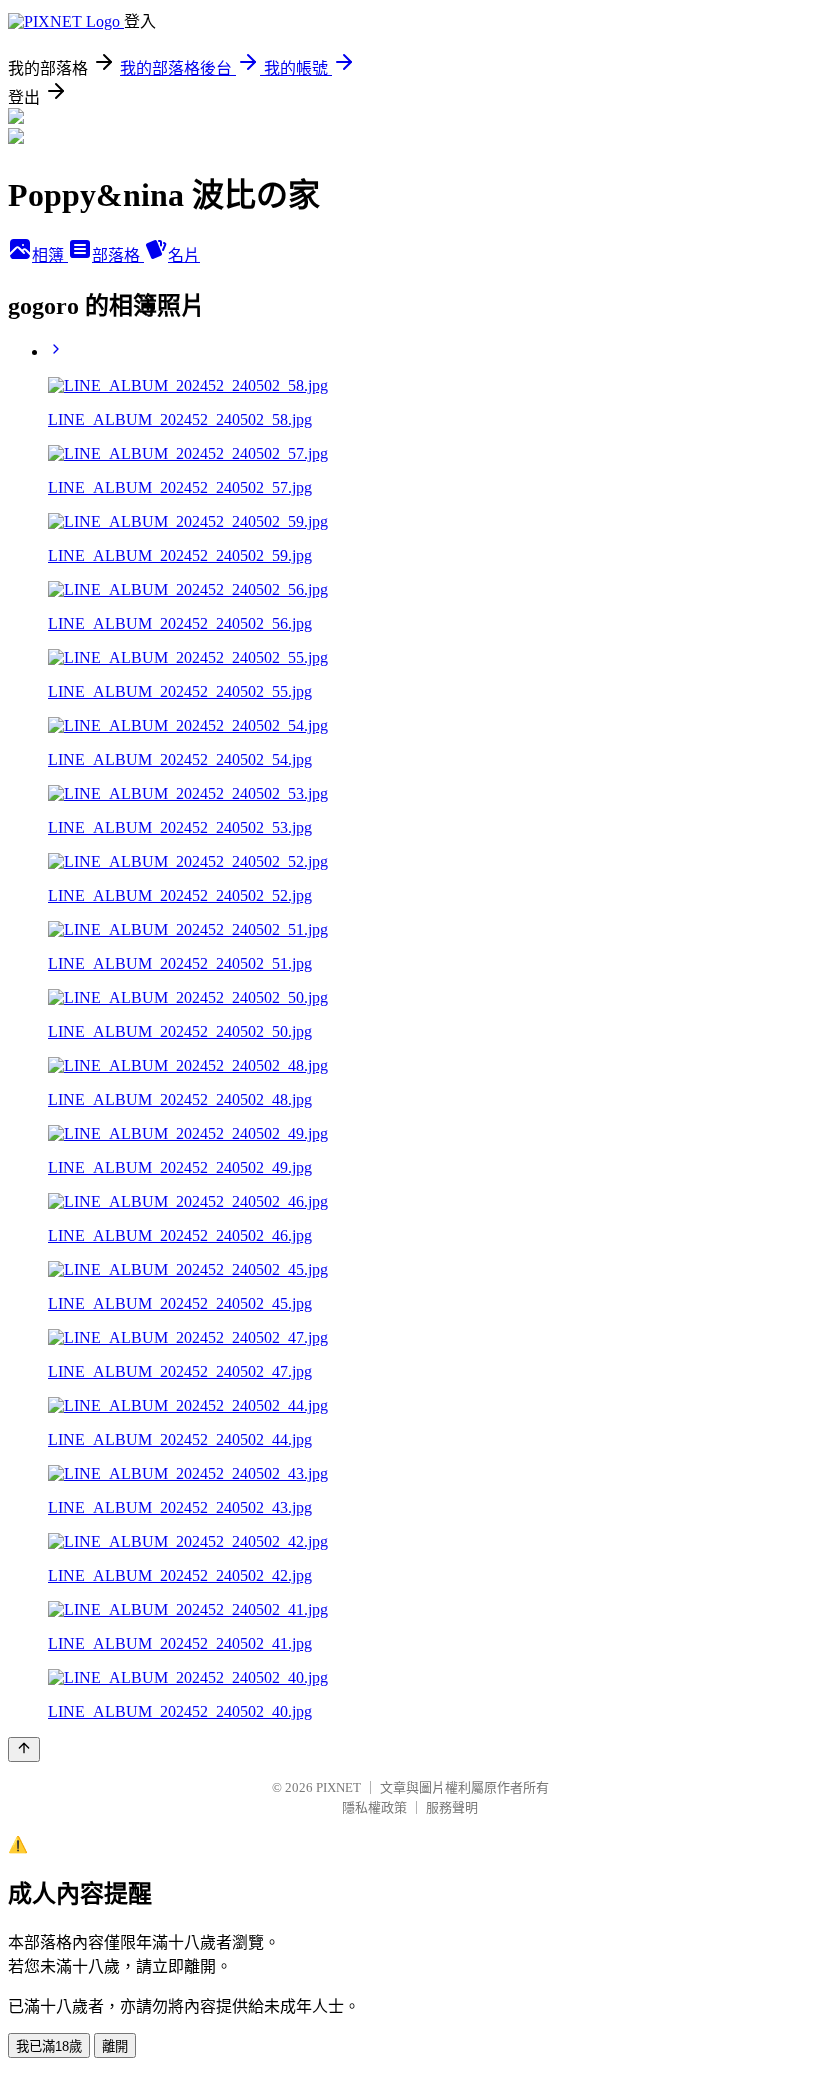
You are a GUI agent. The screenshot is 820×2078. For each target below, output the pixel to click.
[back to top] (24, 1749)
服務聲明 (452, 1807)
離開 (115, 2046)
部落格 (118, 255)
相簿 (50, 255)
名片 (184, 255)
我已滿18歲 (49, 2046)
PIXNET (338, 1787)
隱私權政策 (374, 1807)
